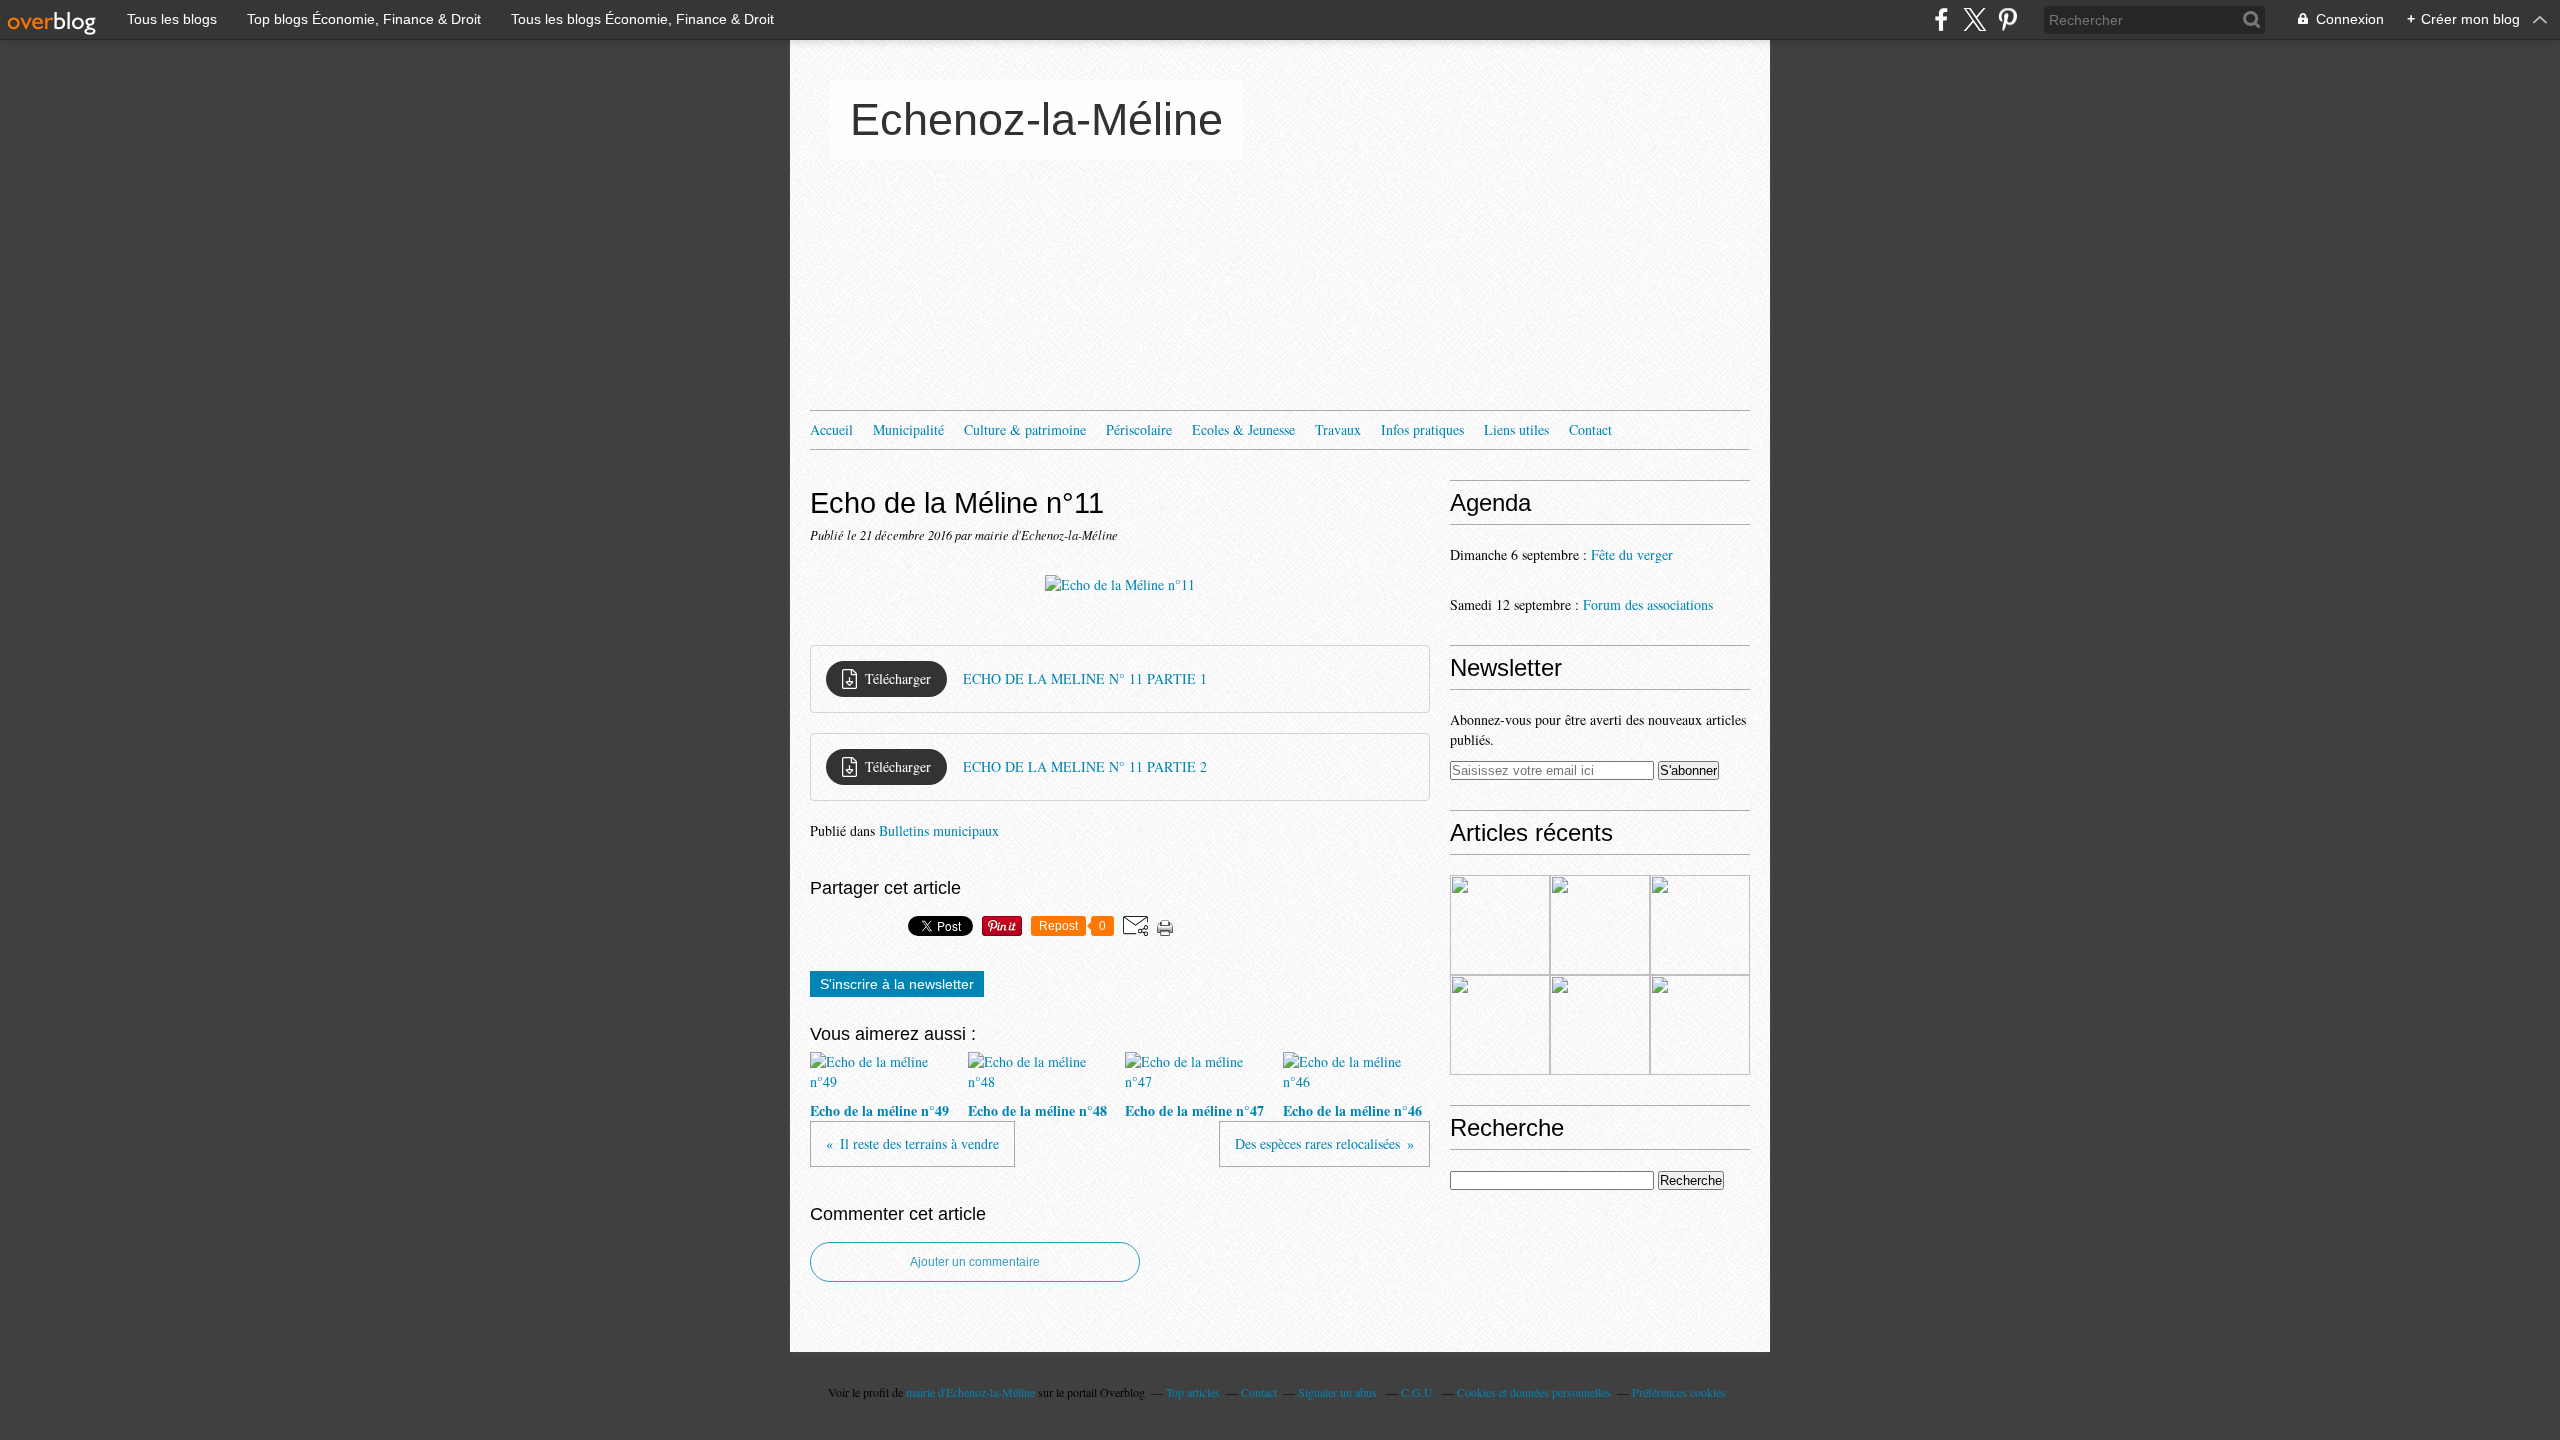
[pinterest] (2007, 19)
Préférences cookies (1679, 1392)
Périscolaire (1139, 429)
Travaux (1338, 429)
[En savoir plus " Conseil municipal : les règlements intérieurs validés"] (1600, 1025)
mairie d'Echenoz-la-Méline (970, 1392)
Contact (1590, 429)
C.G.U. (1418, 1392)
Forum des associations (1648, 604)
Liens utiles (1516, 429)
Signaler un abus (1339, 1392)
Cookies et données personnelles (1534, 1392)
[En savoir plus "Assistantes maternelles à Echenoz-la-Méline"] (1500, 925)
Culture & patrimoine (1025, 429)
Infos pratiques (1422, 429)
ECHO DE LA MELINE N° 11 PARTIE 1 (1085, 678)
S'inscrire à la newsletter (897, 984)
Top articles (1193, 1392)
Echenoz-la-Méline (1036, 119)
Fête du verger (1632, 554)
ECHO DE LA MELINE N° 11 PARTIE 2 (1085, 766)
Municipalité (908, 429)
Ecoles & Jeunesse (1243, 429)
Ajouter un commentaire (975, 1262)
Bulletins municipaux (939, 830)
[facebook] (1941, 19)
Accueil (831, 429)
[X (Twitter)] (1974, 19)
